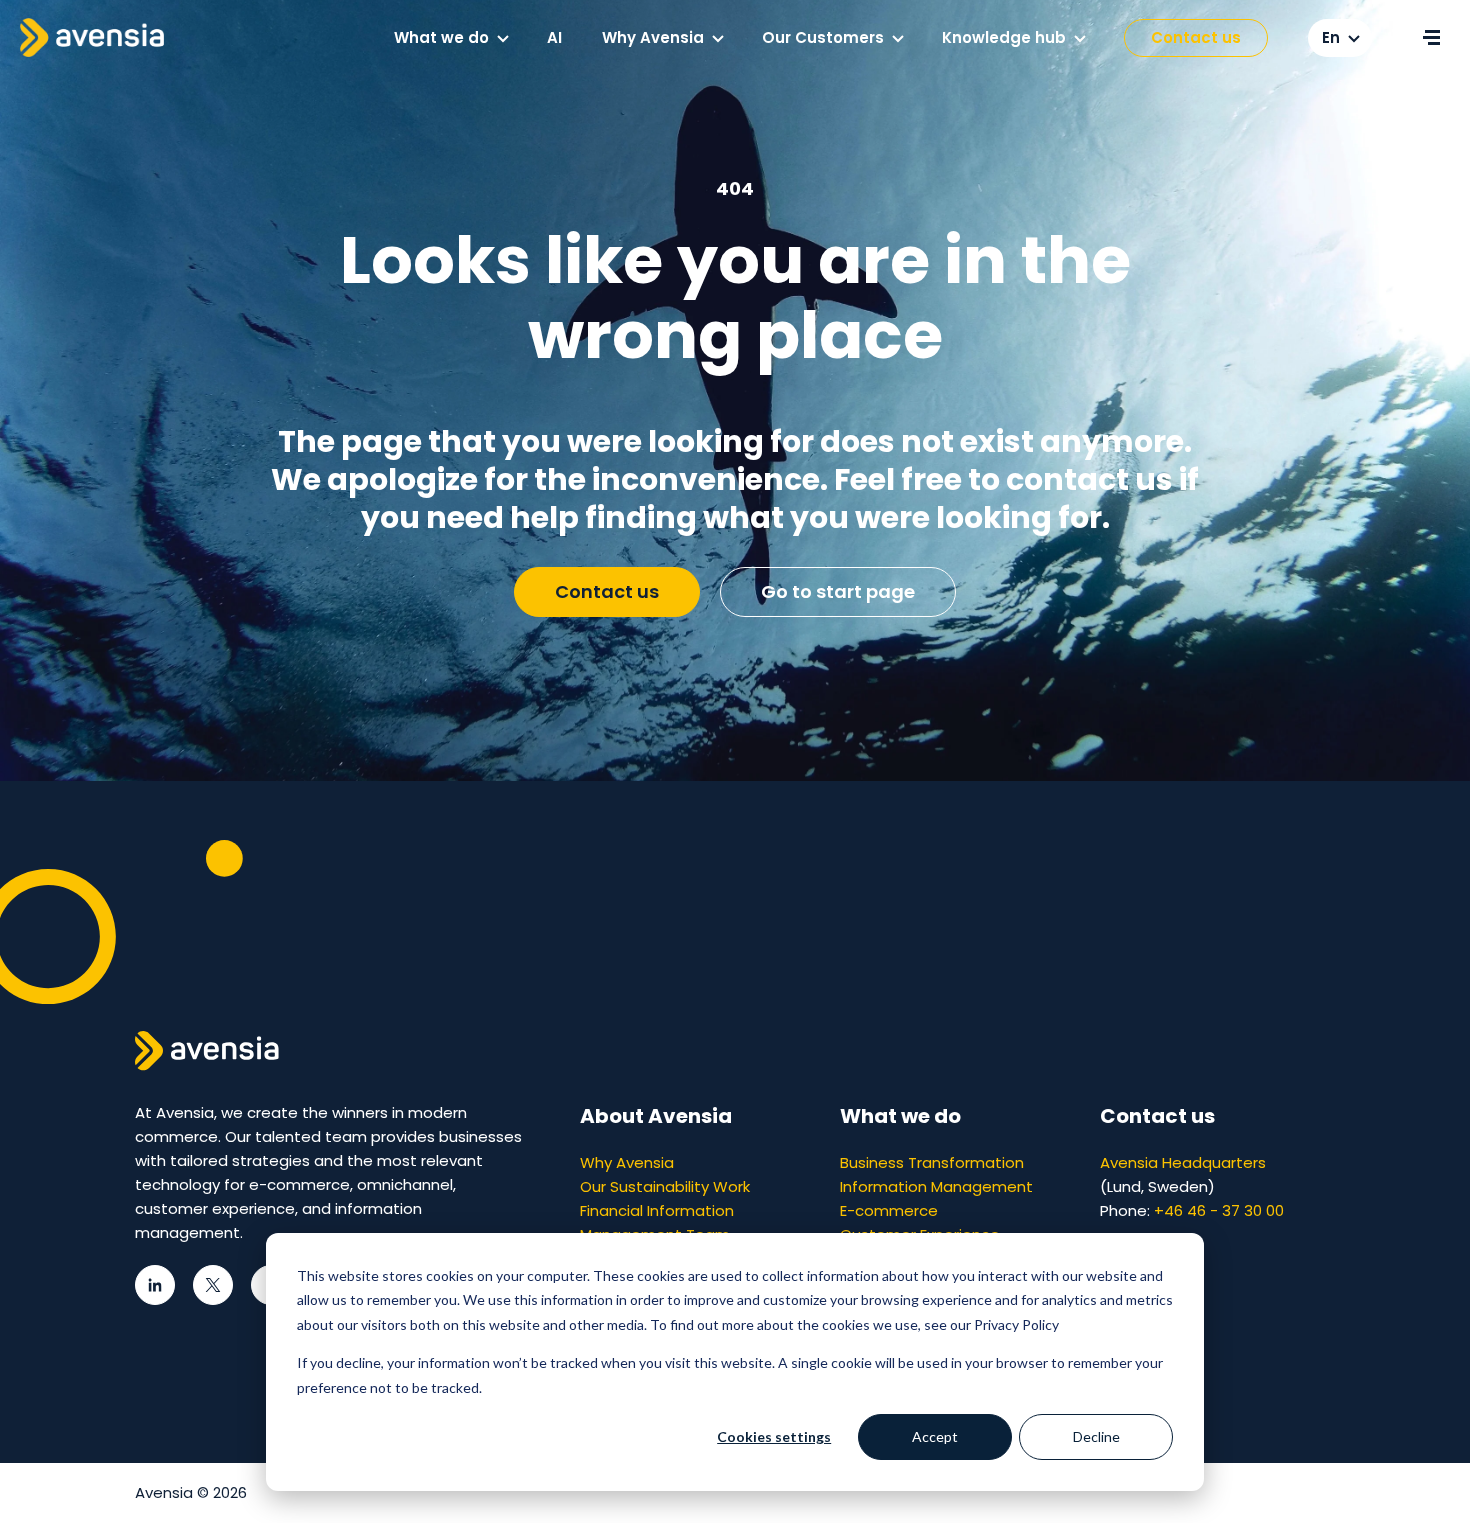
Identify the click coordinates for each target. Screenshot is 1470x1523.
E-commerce (889, 1210)
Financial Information (657, 1210)
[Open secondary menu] (1431, 38)
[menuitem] (450, 38)
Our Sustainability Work (665, 1186)
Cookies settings (774, 1436)
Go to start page (838, 591)
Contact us (1196, 37)
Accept (935, 1436)
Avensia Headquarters (1183, 1162)
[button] (503, 39)
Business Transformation (932, 1162)
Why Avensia (627, 1162)
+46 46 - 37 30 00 (1219, 1210)
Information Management (936, 1186)
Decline (1096, 1436)
